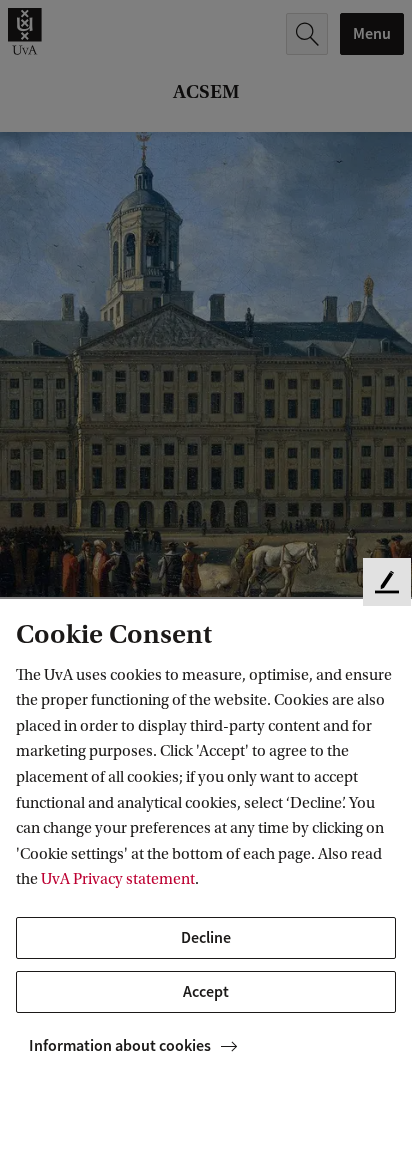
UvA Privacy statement (118, 879)
